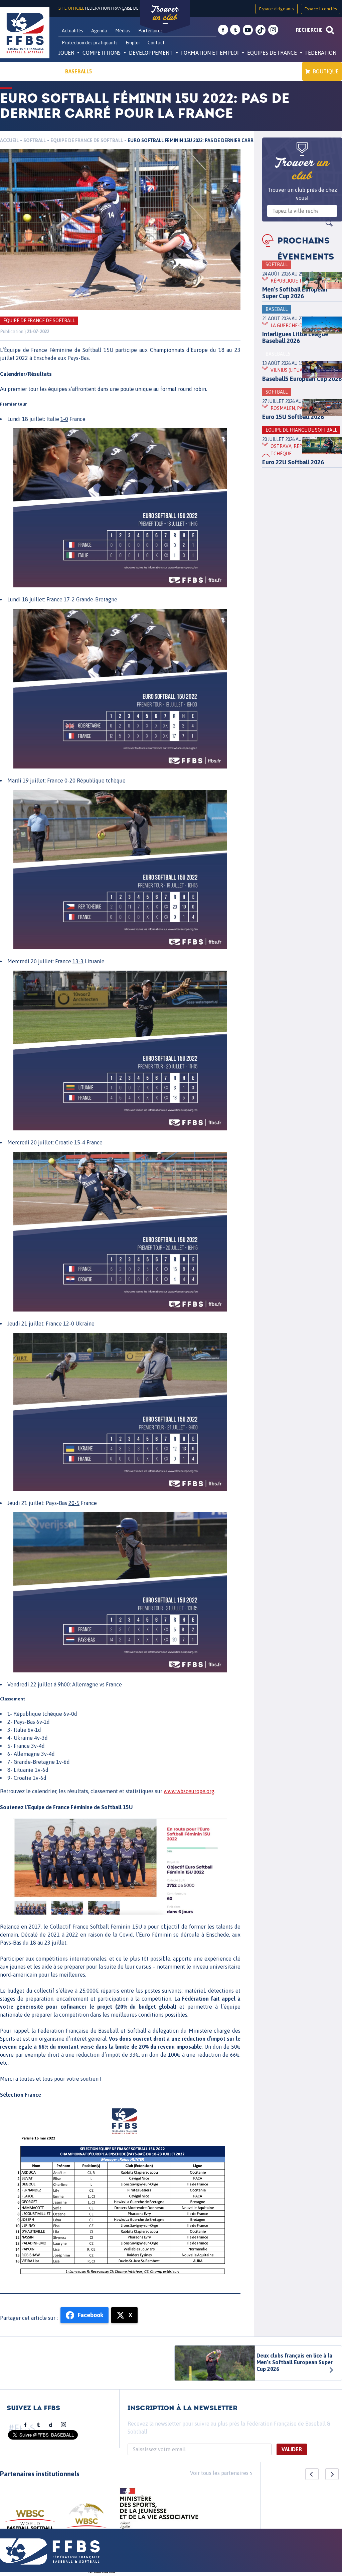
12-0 (69, 1324)
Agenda (99, 31)
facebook (223, 30)
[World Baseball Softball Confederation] (30, 2523)
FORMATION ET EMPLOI (210, 53)
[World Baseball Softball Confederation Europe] (87, 2519)
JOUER (66, 53)
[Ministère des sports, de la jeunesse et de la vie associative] (159, 2511)
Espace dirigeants (276, 9)
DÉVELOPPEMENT (151, 53)
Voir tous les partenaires (219, 2473)
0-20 (70, 781)
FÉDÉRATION (321, 53)
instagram (273, 30)
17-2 (69, 599)
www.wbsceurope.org (189, 1791)
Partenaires (150, 31)
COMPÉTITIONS (102, 53)
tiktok (261, 30)
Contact (156, 43)
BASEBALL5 (79, 71)
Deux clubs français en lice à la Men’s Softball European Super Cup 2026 (295, 2362)
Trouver (165, 13)
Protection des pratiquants (90, 43)
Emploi (133, 43)
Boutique (326, 71)
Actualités (72, 31)
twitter (235, 30)
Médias (123, 31)
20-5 (74, 1503)
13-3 (78, 961)
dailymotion (51, 2425)
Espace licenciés (321, 9)
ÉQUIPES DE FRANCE (272, 53)
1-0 (64, 419)
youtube (248, 30)
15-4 (80, 1142)
